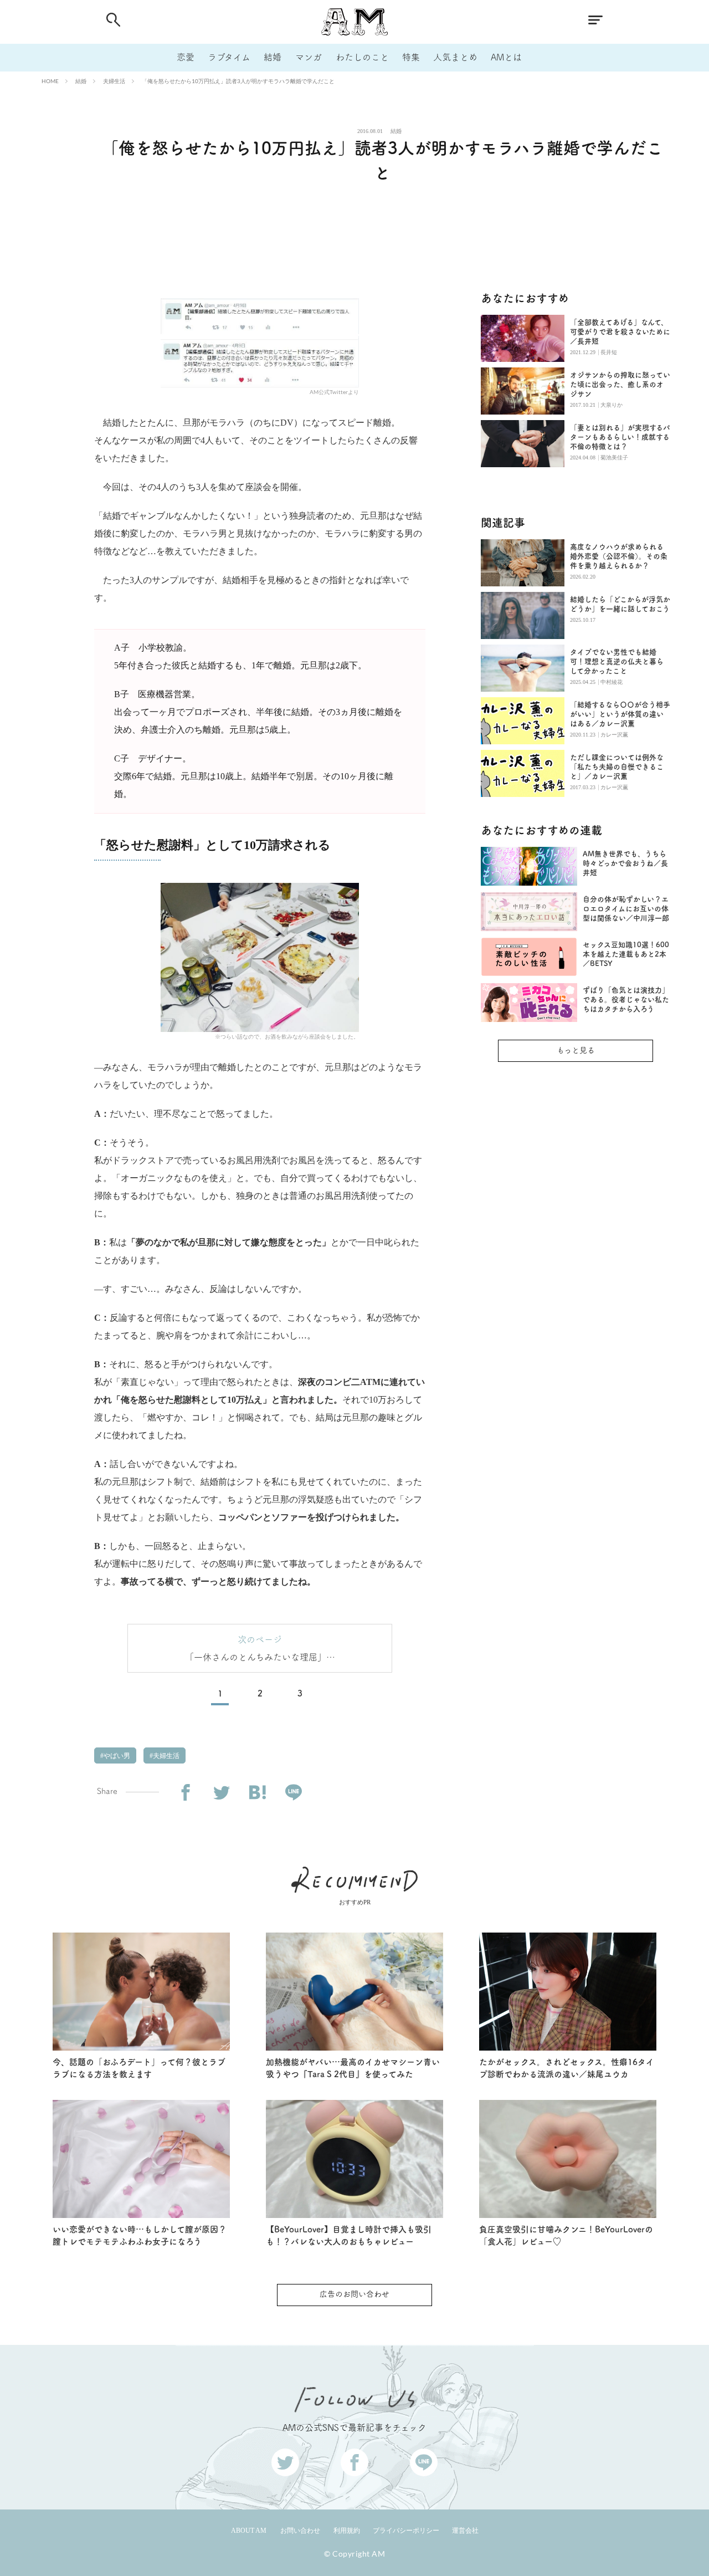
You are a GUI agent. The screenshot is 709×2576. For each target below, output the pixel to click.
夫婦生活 (114, 81)
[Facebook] (185, 1793)
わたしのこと (362, 57)
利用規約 (347, 2531)
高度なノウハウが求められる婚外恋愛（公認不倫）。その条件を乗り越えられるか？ (619, 556)
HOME (50, 81)
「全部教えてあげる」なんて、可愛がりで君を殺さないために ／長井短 (620, 332)
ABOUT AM (249, 2531)
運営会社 (465, 2531)
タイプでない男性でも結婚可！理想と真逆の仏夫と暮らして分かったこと (617, 661)
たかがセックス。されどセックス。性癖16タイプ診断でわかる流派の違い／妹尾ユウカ (567, 2068)
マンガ (309, 57)
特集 (411, 57)
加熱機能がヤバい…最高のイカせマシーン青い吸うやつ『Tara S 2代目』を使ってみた (353, 2068)
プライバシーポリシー (406, 2531)
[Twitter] (221, 1793)
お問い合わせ (300, 2531)
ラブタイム (229, 57)
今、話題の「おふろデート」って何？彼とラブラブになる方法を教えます (139, 2068)
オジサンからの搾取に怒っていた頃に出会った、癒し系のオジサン (620, 384)
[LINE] (293, 1793)
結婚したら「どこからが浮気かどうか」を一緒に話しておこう (620, 604)
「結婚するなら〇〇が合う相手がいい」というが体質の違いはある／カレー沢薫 (620, 714)
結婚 (273, 57)
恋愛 (186, 57)
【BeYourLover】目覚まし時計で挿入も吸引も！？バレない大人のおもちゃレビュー (349, 2236)
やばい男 (116, 1756)
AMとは (506, 57)
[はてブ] (257, 1793)
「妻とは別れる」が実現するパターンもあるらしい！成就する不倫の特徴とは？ (620, 437)
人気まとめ (455, 57)
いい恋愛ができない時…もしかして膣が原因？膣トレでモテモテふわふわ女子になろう (140, 2236)
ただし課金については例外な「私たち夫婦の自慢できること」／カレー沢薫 (617, 767)
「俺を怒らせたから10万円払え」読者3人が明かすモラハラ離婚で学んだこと (238, 81)
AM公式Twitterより (334, 392)
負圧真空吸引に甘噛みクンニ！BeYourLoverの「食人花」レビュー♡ (566, 2236)
